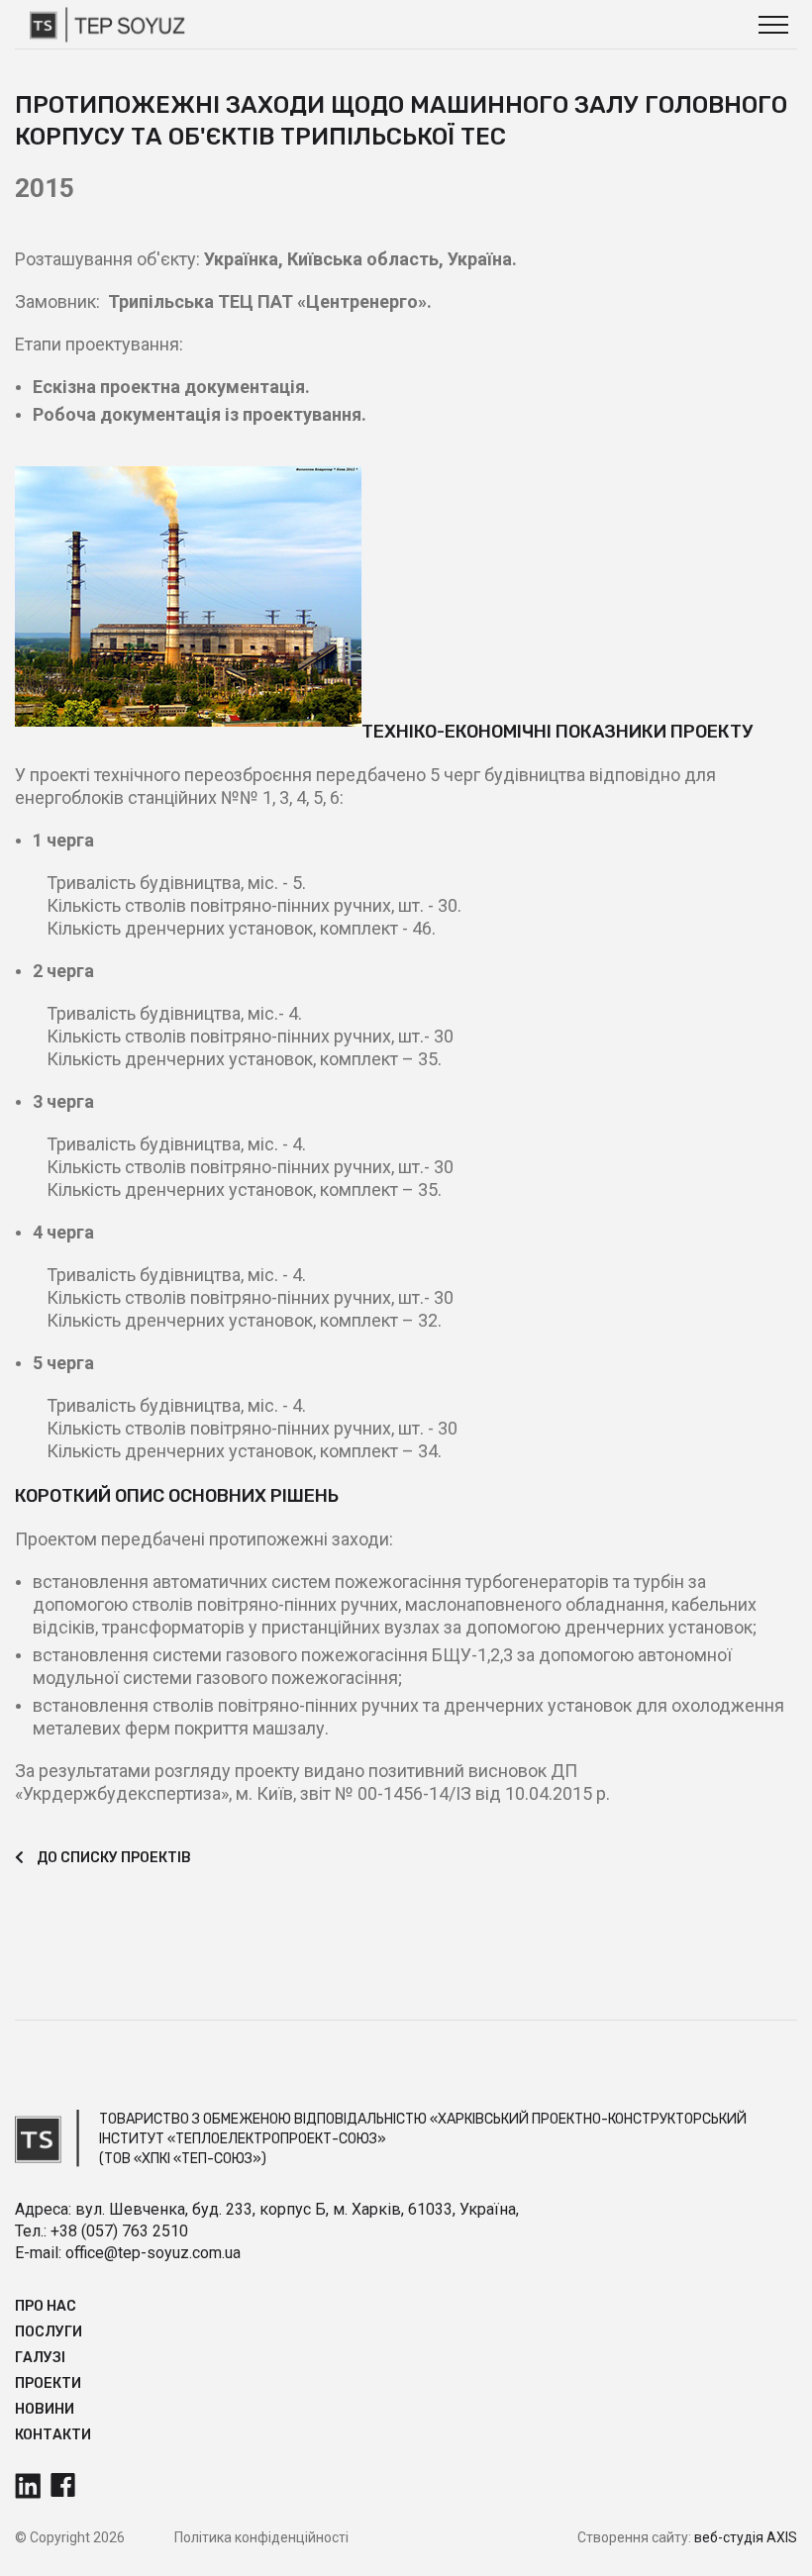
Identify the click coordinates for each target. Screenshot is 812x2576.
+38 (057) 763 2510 (119, 2231)
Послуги (49, 2332)
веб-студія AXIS (746, 2537)
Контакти (53, 2435)
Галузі (40, 2358)
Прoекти (48, 2383)
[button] (773, 25)
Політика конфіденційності (261, 2537)
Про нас (46, 2306)
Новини (45, 2409)
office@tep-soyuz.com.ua (153, 2253)
